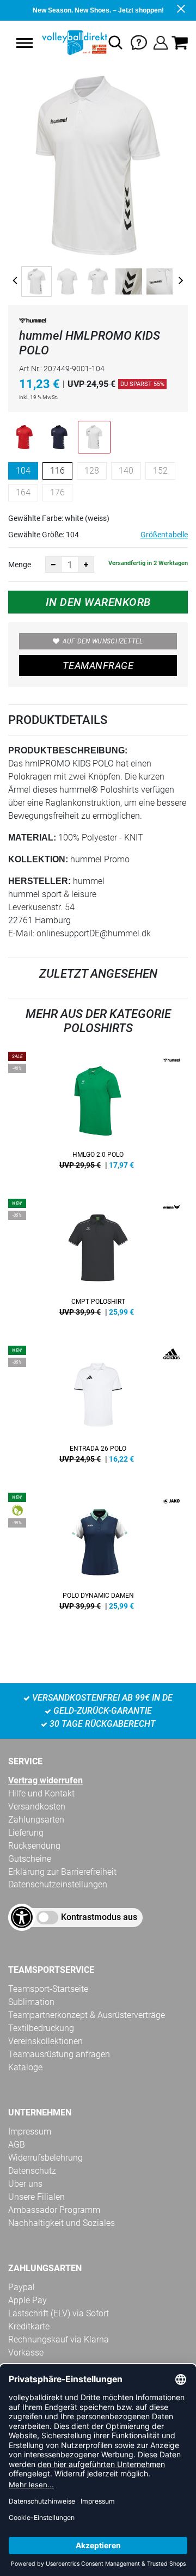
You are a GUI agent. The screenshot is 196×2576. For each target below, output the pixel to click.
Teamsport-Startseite (48, 1989)
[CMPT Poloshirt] (98, 1261)
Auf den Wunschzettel (103, 641)
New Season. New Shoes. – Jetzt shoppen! (98, 10)
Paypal (22, 2287)
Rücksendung (34, 1846)
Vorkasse (26, 2353)
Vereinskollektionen (45, 2041)
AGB (17, 2145)
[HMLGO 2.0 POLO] (98, 1114)
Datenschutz (32, 2171)
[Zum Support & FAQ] (139, 42)
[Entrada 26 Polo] (98, 1408)
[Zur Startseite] (73, 42)
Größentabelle (164, 535)
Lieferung (26, 1833)
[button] (24, 43)
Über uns (25, 2184)
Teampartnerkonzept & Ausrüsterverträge (87, 2015)
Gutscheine (30, 1859)
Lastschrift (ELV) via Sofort (59, 2313)
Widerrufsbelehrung (45, 2158)
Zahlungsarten (36, 1820)
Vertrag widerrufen (45, 1780)
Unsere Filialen (36, 2197)
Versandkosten (37, 1807)
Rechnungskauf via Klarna (59, 2339)
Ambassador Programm (54, 2210)
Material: (32, 838)
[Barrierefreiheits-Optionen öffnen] (22, 1917)
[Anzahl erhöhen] (86, 565)
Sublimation (31, 2002)
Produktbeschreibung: (68, 750)
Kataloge (25, 2067)
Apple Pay (27, 2300)
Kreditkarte (29, 2326)
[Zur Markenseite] (33, 322)
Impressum (30, 2132)
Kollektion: (38, 859)
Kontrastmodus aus (99, 1917)
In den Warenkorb (98, 602)
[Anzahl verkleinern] (53, 565)
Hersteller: (39, 881)
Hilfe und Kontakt (41, 1793)
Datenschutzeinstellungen (58, 1884)
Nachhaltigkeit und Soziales (62, 2223)
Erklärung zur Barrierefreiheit (62, 1872)
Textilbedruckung (41, 2028)
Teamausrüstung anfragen (59, 2054)
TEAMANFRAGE (98, 666)
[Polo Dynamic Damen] (98, 1555)
